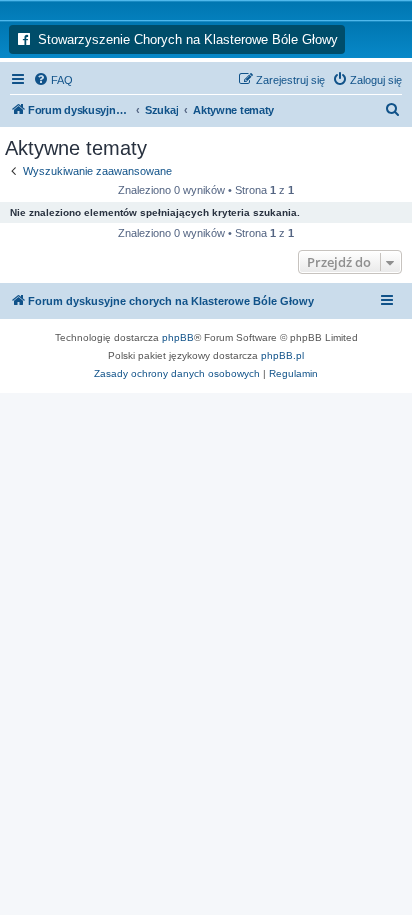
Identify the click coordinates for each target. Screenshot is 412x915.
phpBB (178, 337)
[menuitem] (53, 80)
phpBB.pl (282, 355)
